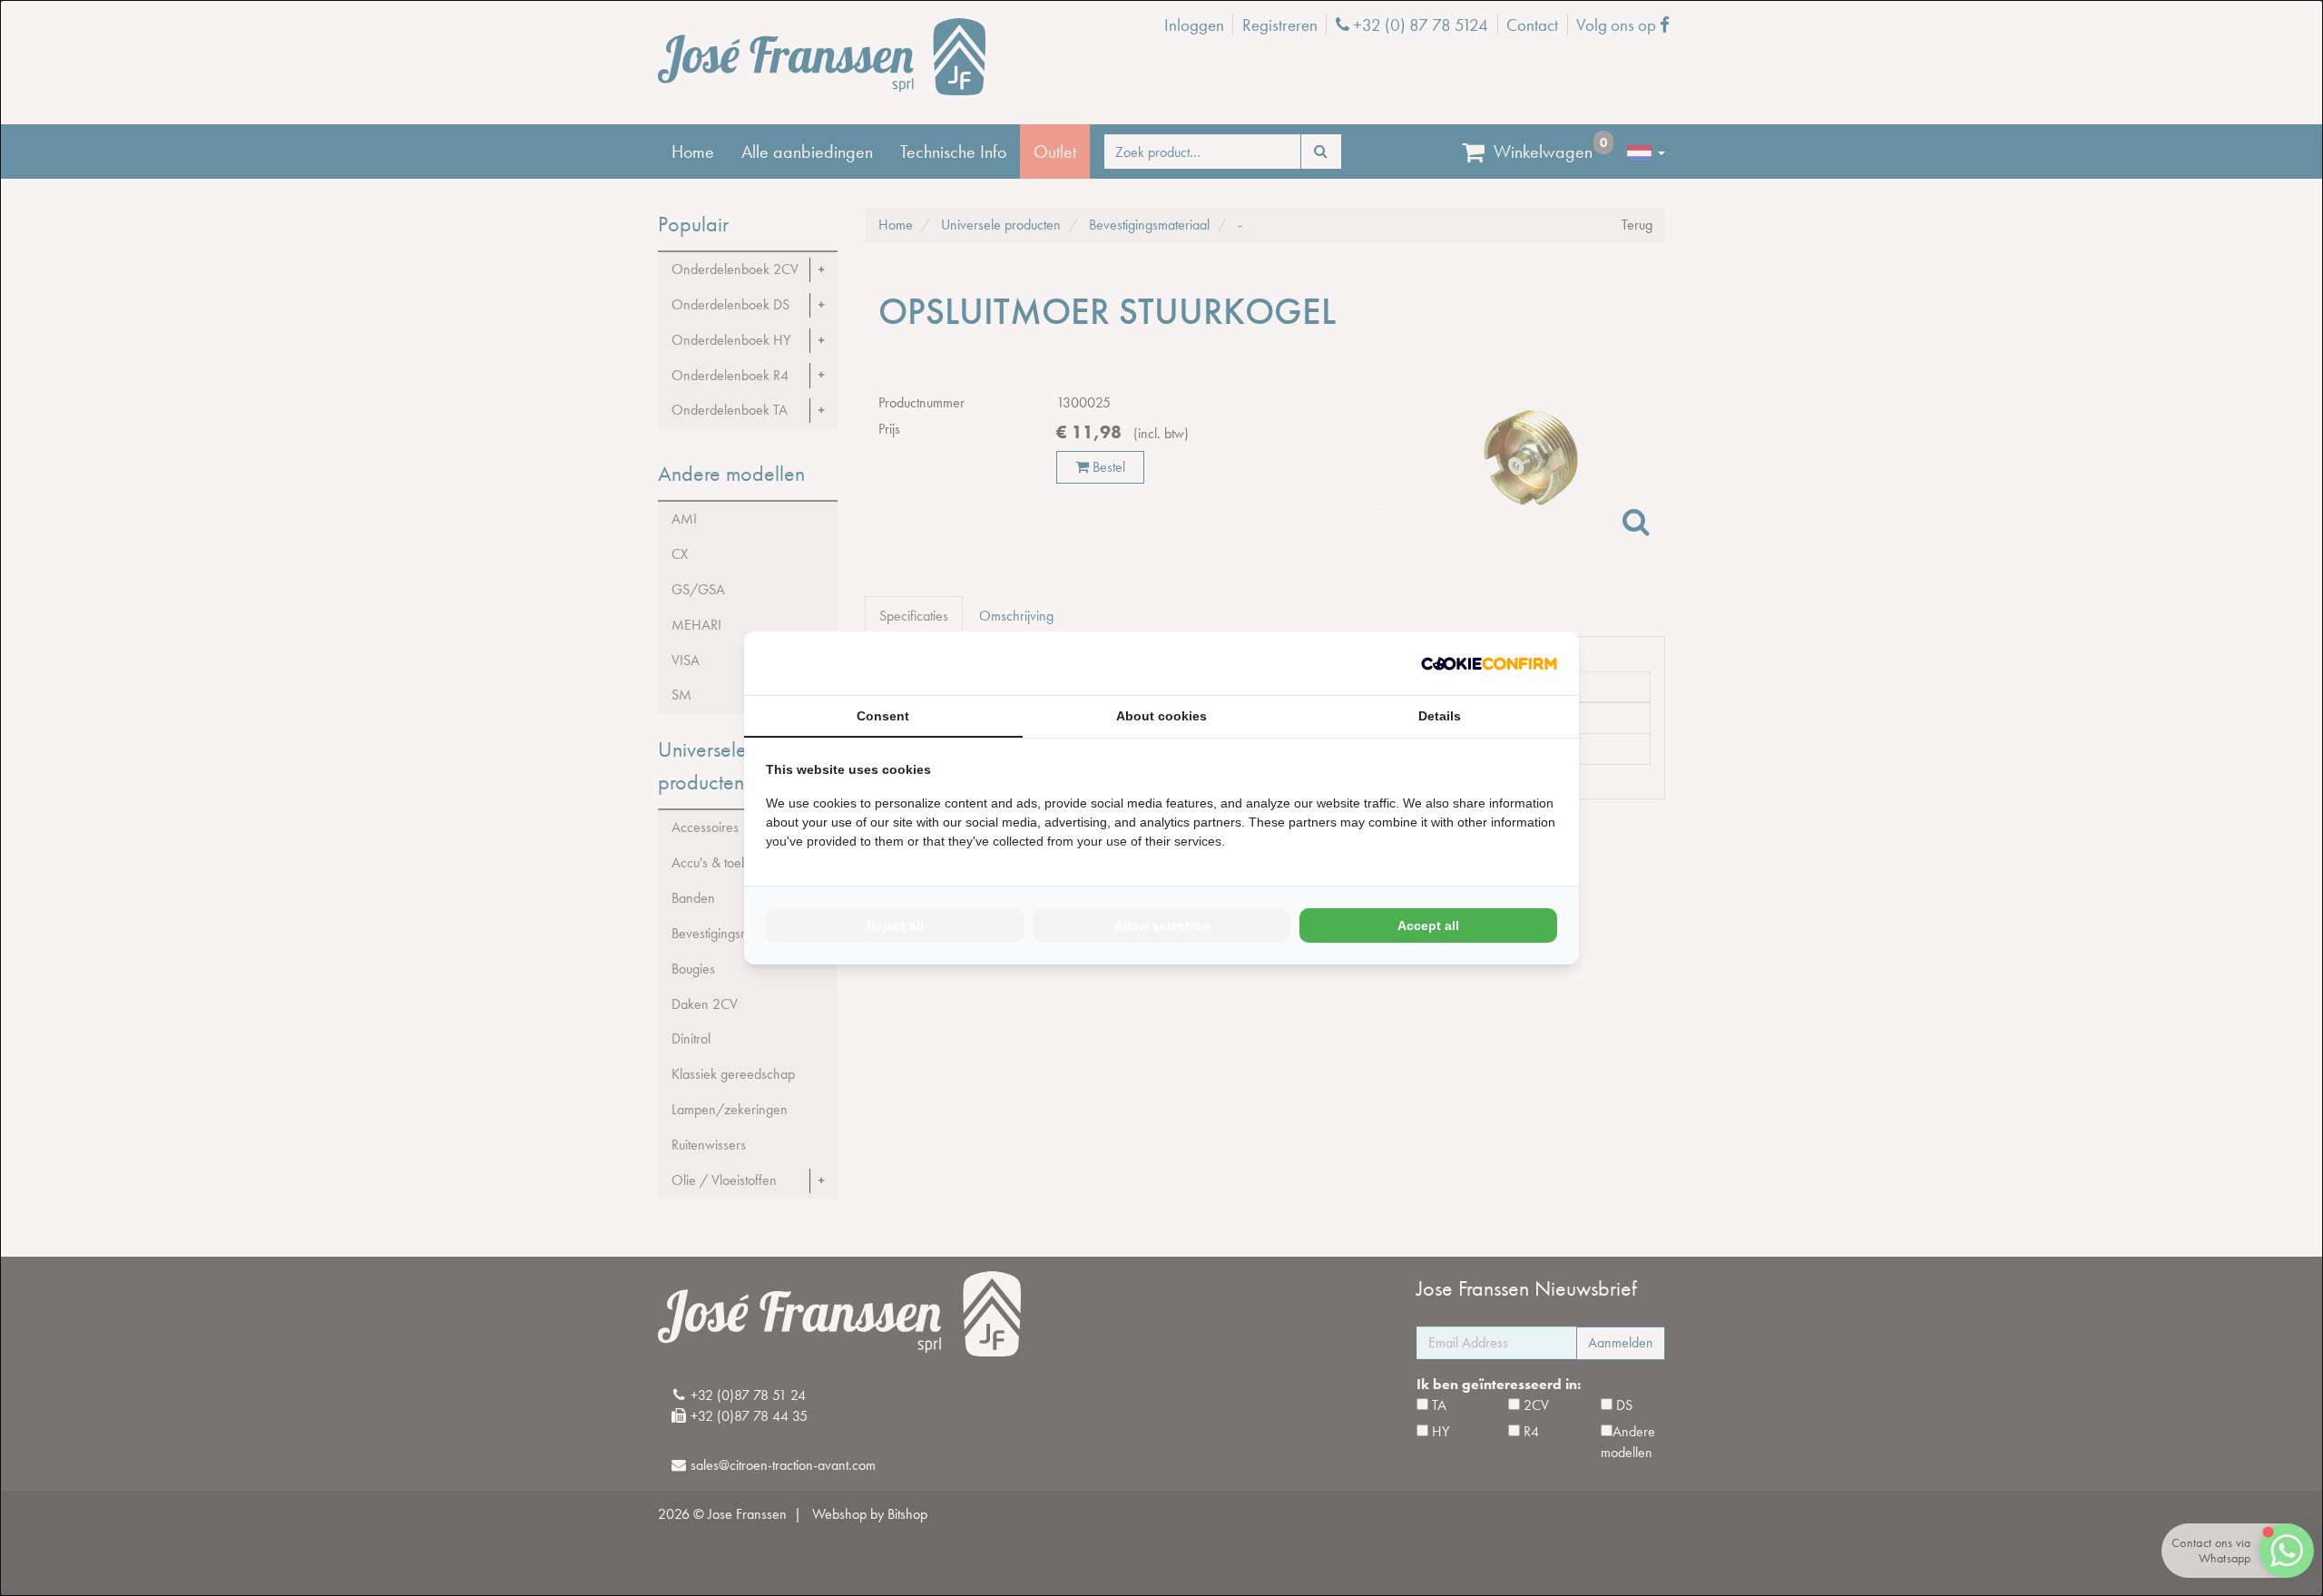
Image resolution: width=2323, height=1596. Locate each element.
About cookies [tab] (1161, 716)
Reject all (895, 925)
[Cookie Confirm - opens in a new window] (1489, 664)
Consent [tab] (883, 716)
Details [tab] (1440, 716)
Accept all (1428, 925)
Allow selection (1162, 925)
